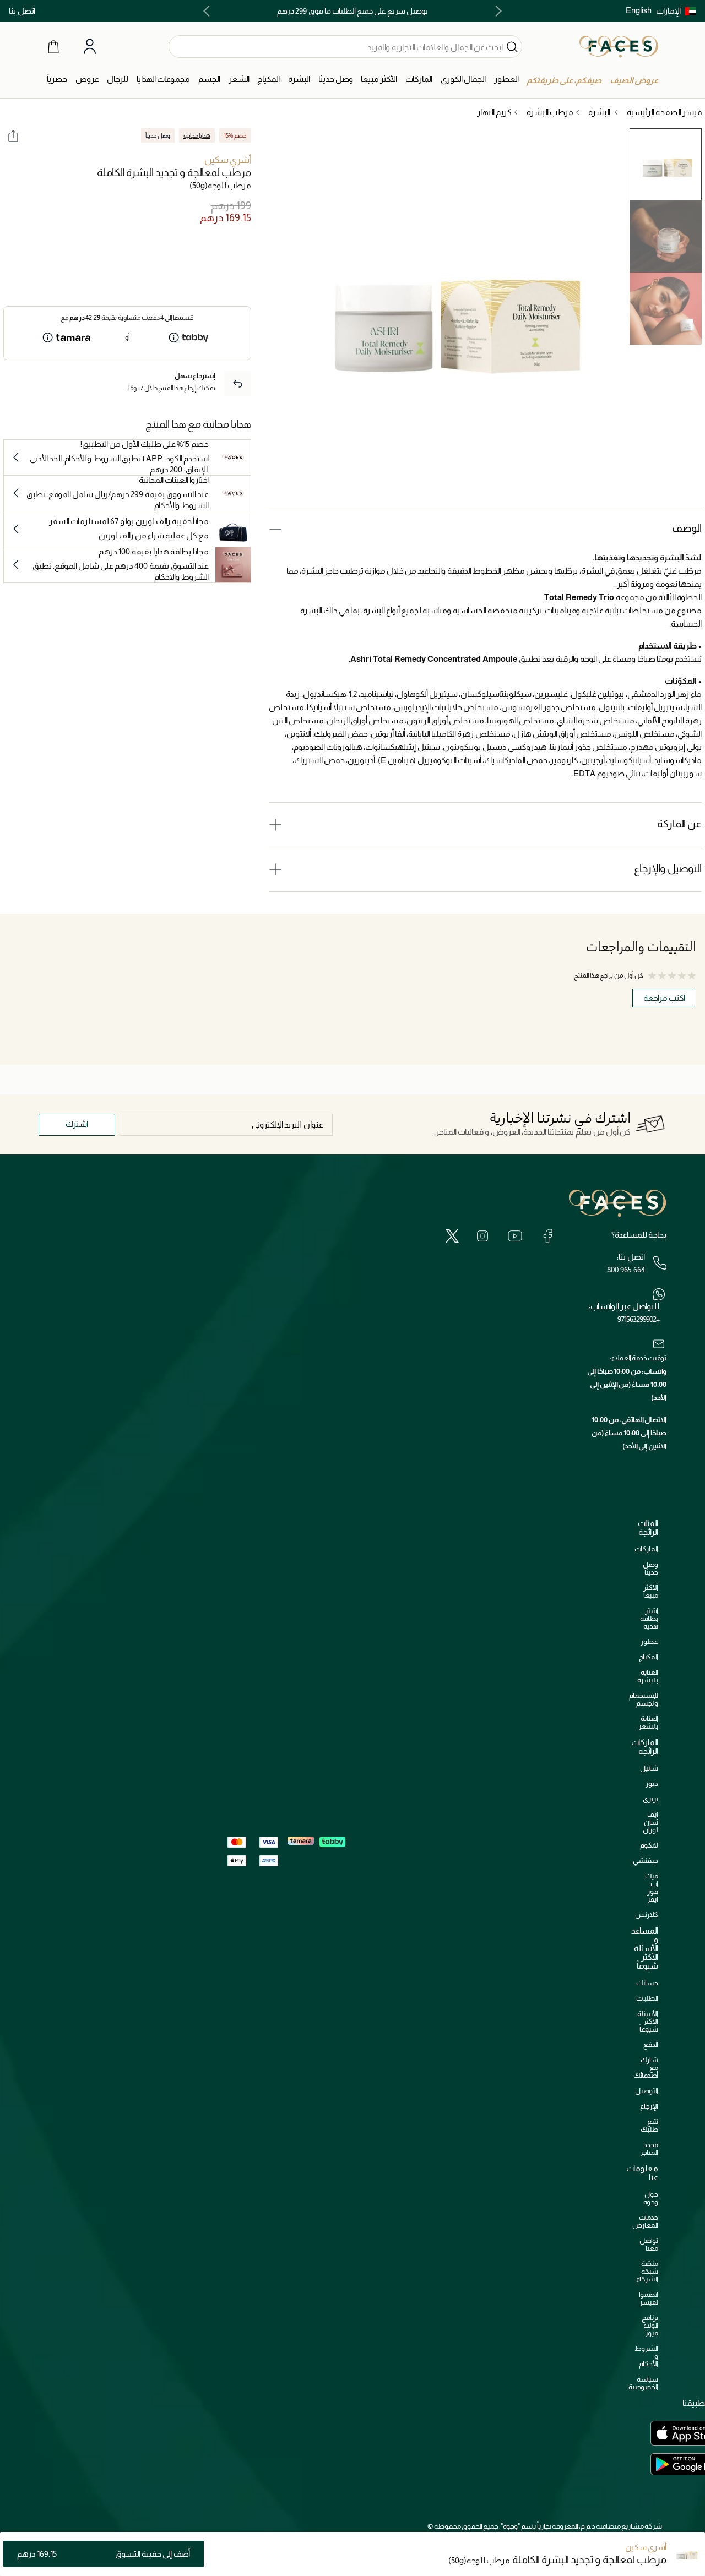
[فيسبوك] (547, 1236)
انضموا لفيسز (649, 2298)
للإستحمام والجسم (644, 1699)
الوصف (687, 528)
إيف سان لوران (650, 1822)
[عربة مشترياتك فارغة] (53, 46)
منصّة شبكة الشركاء (647, 2271)
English (639, 10)
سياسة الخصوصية (643, 2383)
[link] (419, 80)
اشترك (77, 1124)
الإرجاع (649, 2106)
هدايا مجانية (197, 135)
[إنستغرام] (482, 1236)
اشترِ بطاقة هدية (649, 1618)
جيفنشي (646, 1861)
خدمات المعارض (645, 2221)
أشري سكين (228, 160)
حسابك (647, 1983)
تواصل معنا (649, 2244)
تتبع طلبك (649, 2125)
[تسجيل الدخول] (90, 47)
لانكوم (649, 1845)
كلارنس (647, 1915)
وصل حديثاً (650, 1568)
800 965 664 (626, 1270)
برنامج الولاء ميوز (650, 2325)
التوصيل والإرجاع (668, 868)
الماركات (646, 1549)
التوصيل (647, 2091)
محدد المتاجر (649, 2149)
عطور (649, 1641)
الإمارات (668, 11)
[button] (676, 11)
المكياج (649, 1657)
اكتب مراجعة (664, 998)
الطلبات (647, 1998)
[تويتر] (452, 1236)
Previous (496, 11)
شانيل (649, 1768)
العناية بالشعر (648, 1722)
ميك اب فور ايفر (652, 1888)
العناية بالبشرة (648, 1676)
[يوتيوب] (515, 1236)
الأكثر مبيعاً (651, 1591)
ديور (652, 1783)
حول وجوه (651, 2198)
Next (209, 11)
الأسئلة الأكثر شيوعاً (648, 2021)
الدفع (651, 2044)
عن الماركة (679, 824)
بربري (650, 1799)
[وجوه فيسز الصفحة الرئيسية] (619, 46)
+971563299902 (638, 1319)
